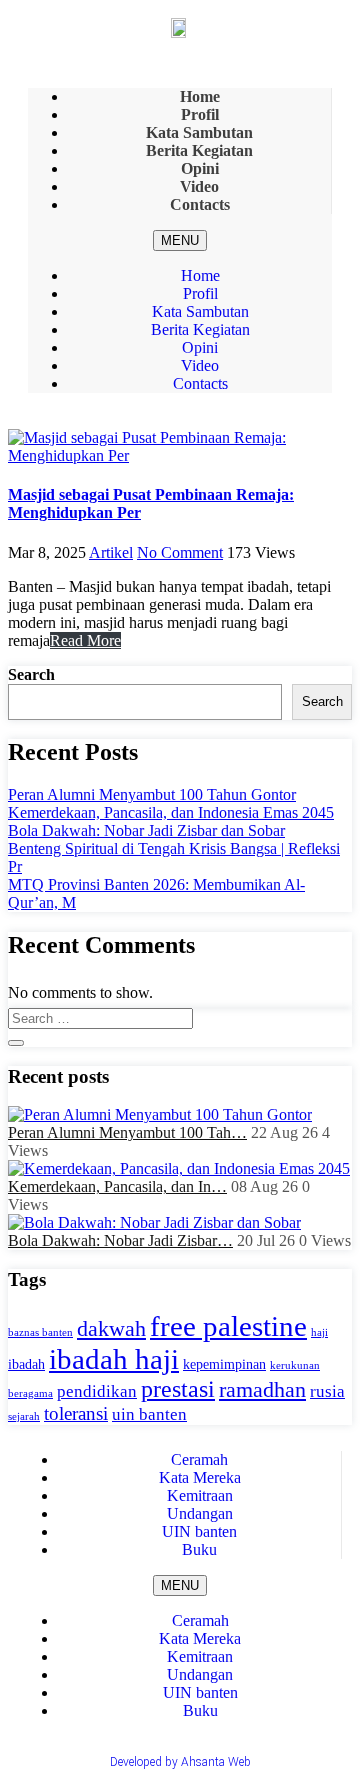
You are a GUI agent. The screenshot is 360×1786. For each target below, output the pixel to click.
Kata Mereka (200, 1638)
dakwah (111, 1329)
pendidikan (97, 1391)
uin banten (149, 1414)
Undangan (200, 1674)
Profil (200, 293)
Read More (85, 640)
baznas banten (40, 1332)
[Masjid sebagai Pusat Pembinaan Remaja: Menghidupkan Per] (180, 455)
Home (200, 275)
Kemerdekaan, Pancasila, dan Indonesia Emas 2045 (171, 812)
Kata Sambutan (200, 311)
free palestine (228, 1326)
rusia (327, 1391)
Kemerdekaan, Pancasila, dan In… (117, 1186)
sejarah (24, 1416)
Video (200, 365)
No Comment (180, 552)
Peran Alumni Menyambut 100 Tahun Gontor (152, 794)
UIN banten (200, 1692)
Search (31, 674)
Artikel (111, 552)
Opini (200, 347)
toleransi (76, 1413)
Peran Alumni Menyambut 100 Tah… (127, 1132)
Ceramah (200, 1620)
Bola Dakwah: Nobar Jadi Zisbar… (120, 1240)
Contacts (200, 204)
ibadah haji (114, 1359)
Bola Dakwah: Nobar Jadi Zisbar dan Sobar (146, 830)
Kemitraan (200, 1656)
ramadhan (262, 1390)
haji (319, 1332)
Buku (199, 1549)
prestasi (178, 1389)
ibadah (26, 1364)
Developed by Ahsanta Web (180, 1762)
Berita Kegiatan (200, 329)
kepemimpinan (224, 1364)
